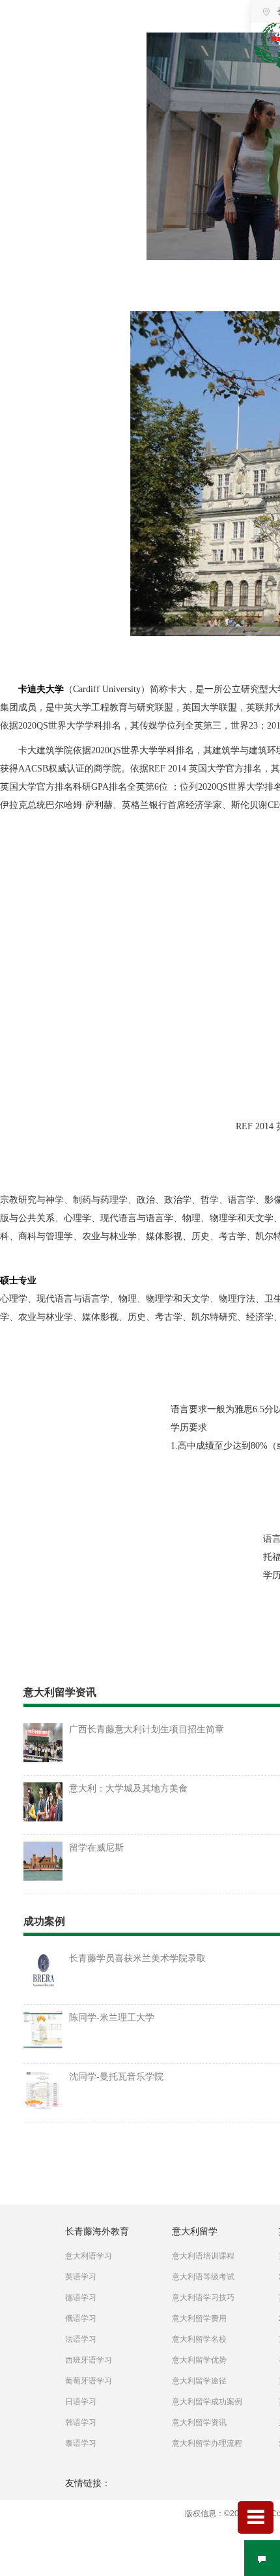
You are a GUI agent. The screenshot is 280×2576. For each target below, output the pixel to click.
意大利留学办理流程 (207, 2443)
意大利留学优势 (199, 2360)
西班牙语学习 (89, 2360)
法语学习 (81, 2339)
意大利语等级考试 (203, 2277)
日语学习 (81, 2402)
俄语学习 (81, 2318)
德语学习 (81, 2298)
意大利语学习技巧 (203, 2298)
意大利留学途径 (199, 2381)
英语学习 (81, 2277)
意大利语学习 (89, 2256)
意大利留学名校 (199, 2339)
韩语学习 (81, 2422)
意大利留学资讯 (199, 2422)
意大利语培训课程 (203, 2256)
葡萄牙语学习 (89, 2381)
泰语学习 (81, 2443)
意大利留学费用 (199, 2318)
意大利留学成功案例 (207, 2402)
